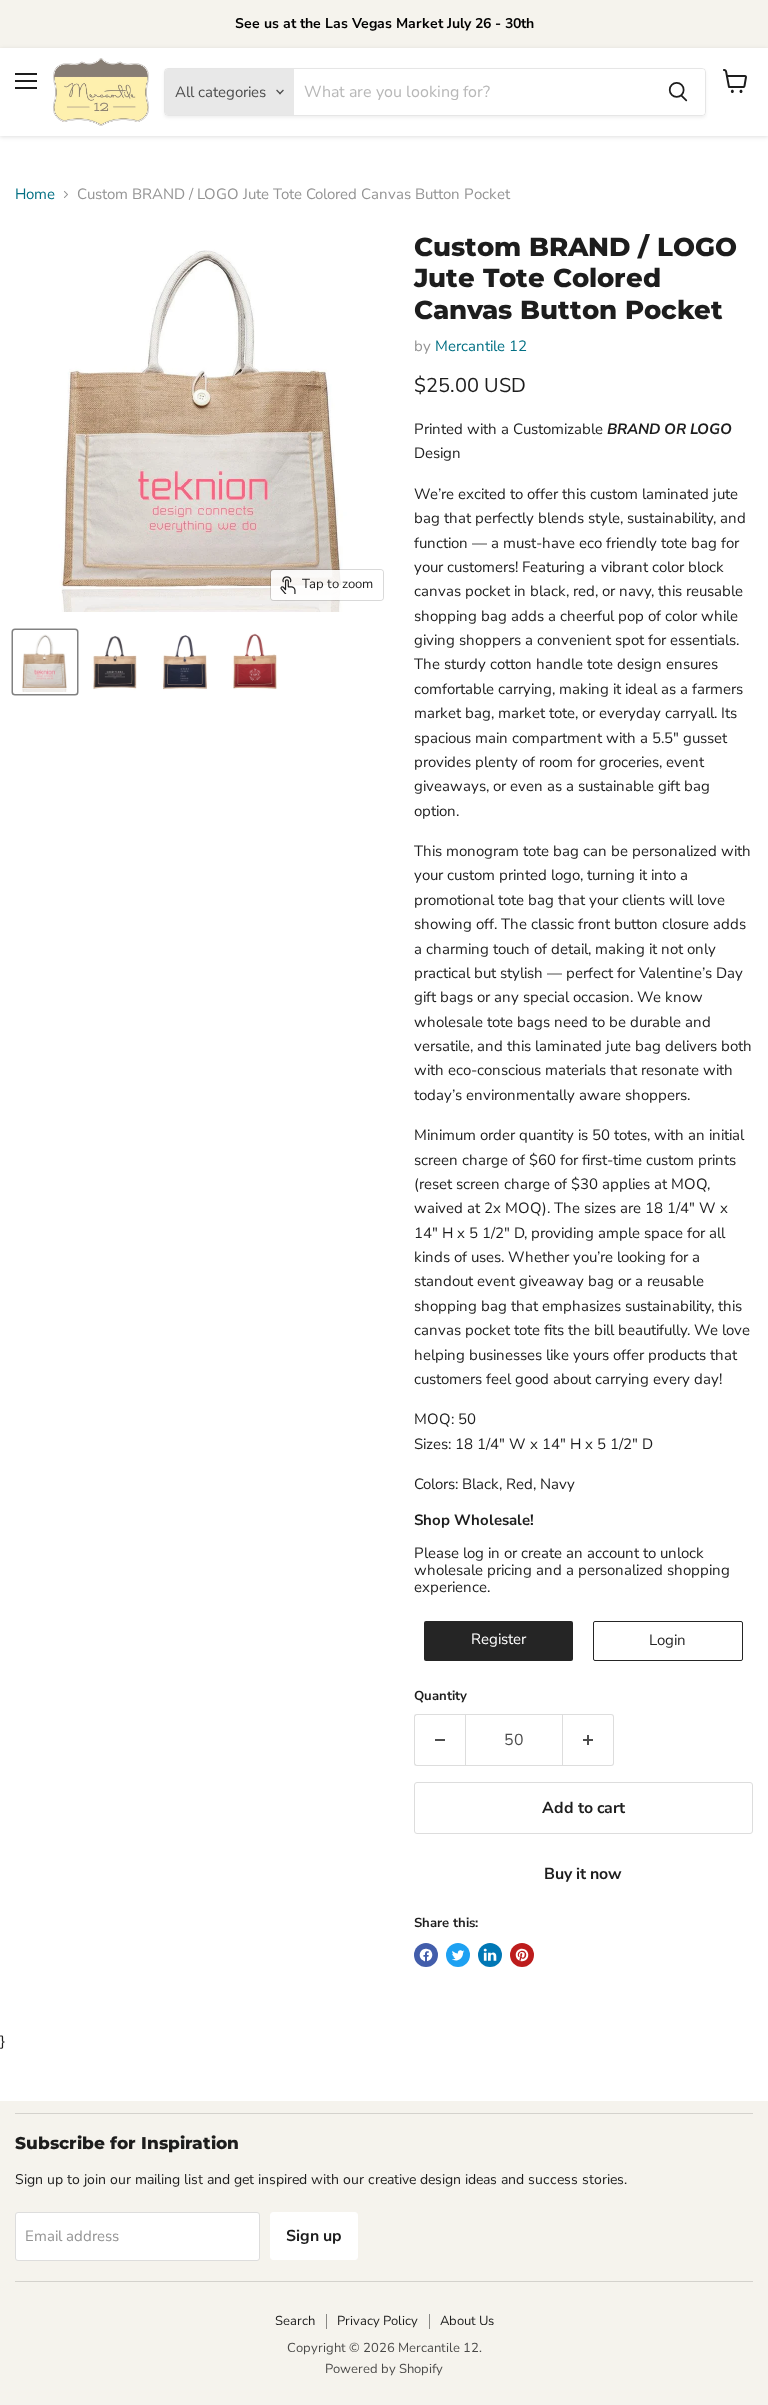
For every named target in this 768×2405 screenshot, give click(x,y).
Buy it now (583, 1874)
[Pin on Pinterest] (522, 1955)
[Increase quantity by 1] (588, 1740)
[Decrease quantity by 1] (439, 1740)
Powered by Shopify (384, 2369)
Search (295, 2321)
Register (498, 1639)
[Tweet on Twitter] (458, 1955)
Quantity (440, 1696)
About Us (467, 2321)
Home (35, 194)
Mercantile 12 (481, 346)
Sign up (314, 2236)
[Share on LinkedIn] (490, 1955)
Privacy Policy (377, 2321)
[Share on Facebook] (426, 1955)
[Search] (678, 92)
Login (667, 1640)
